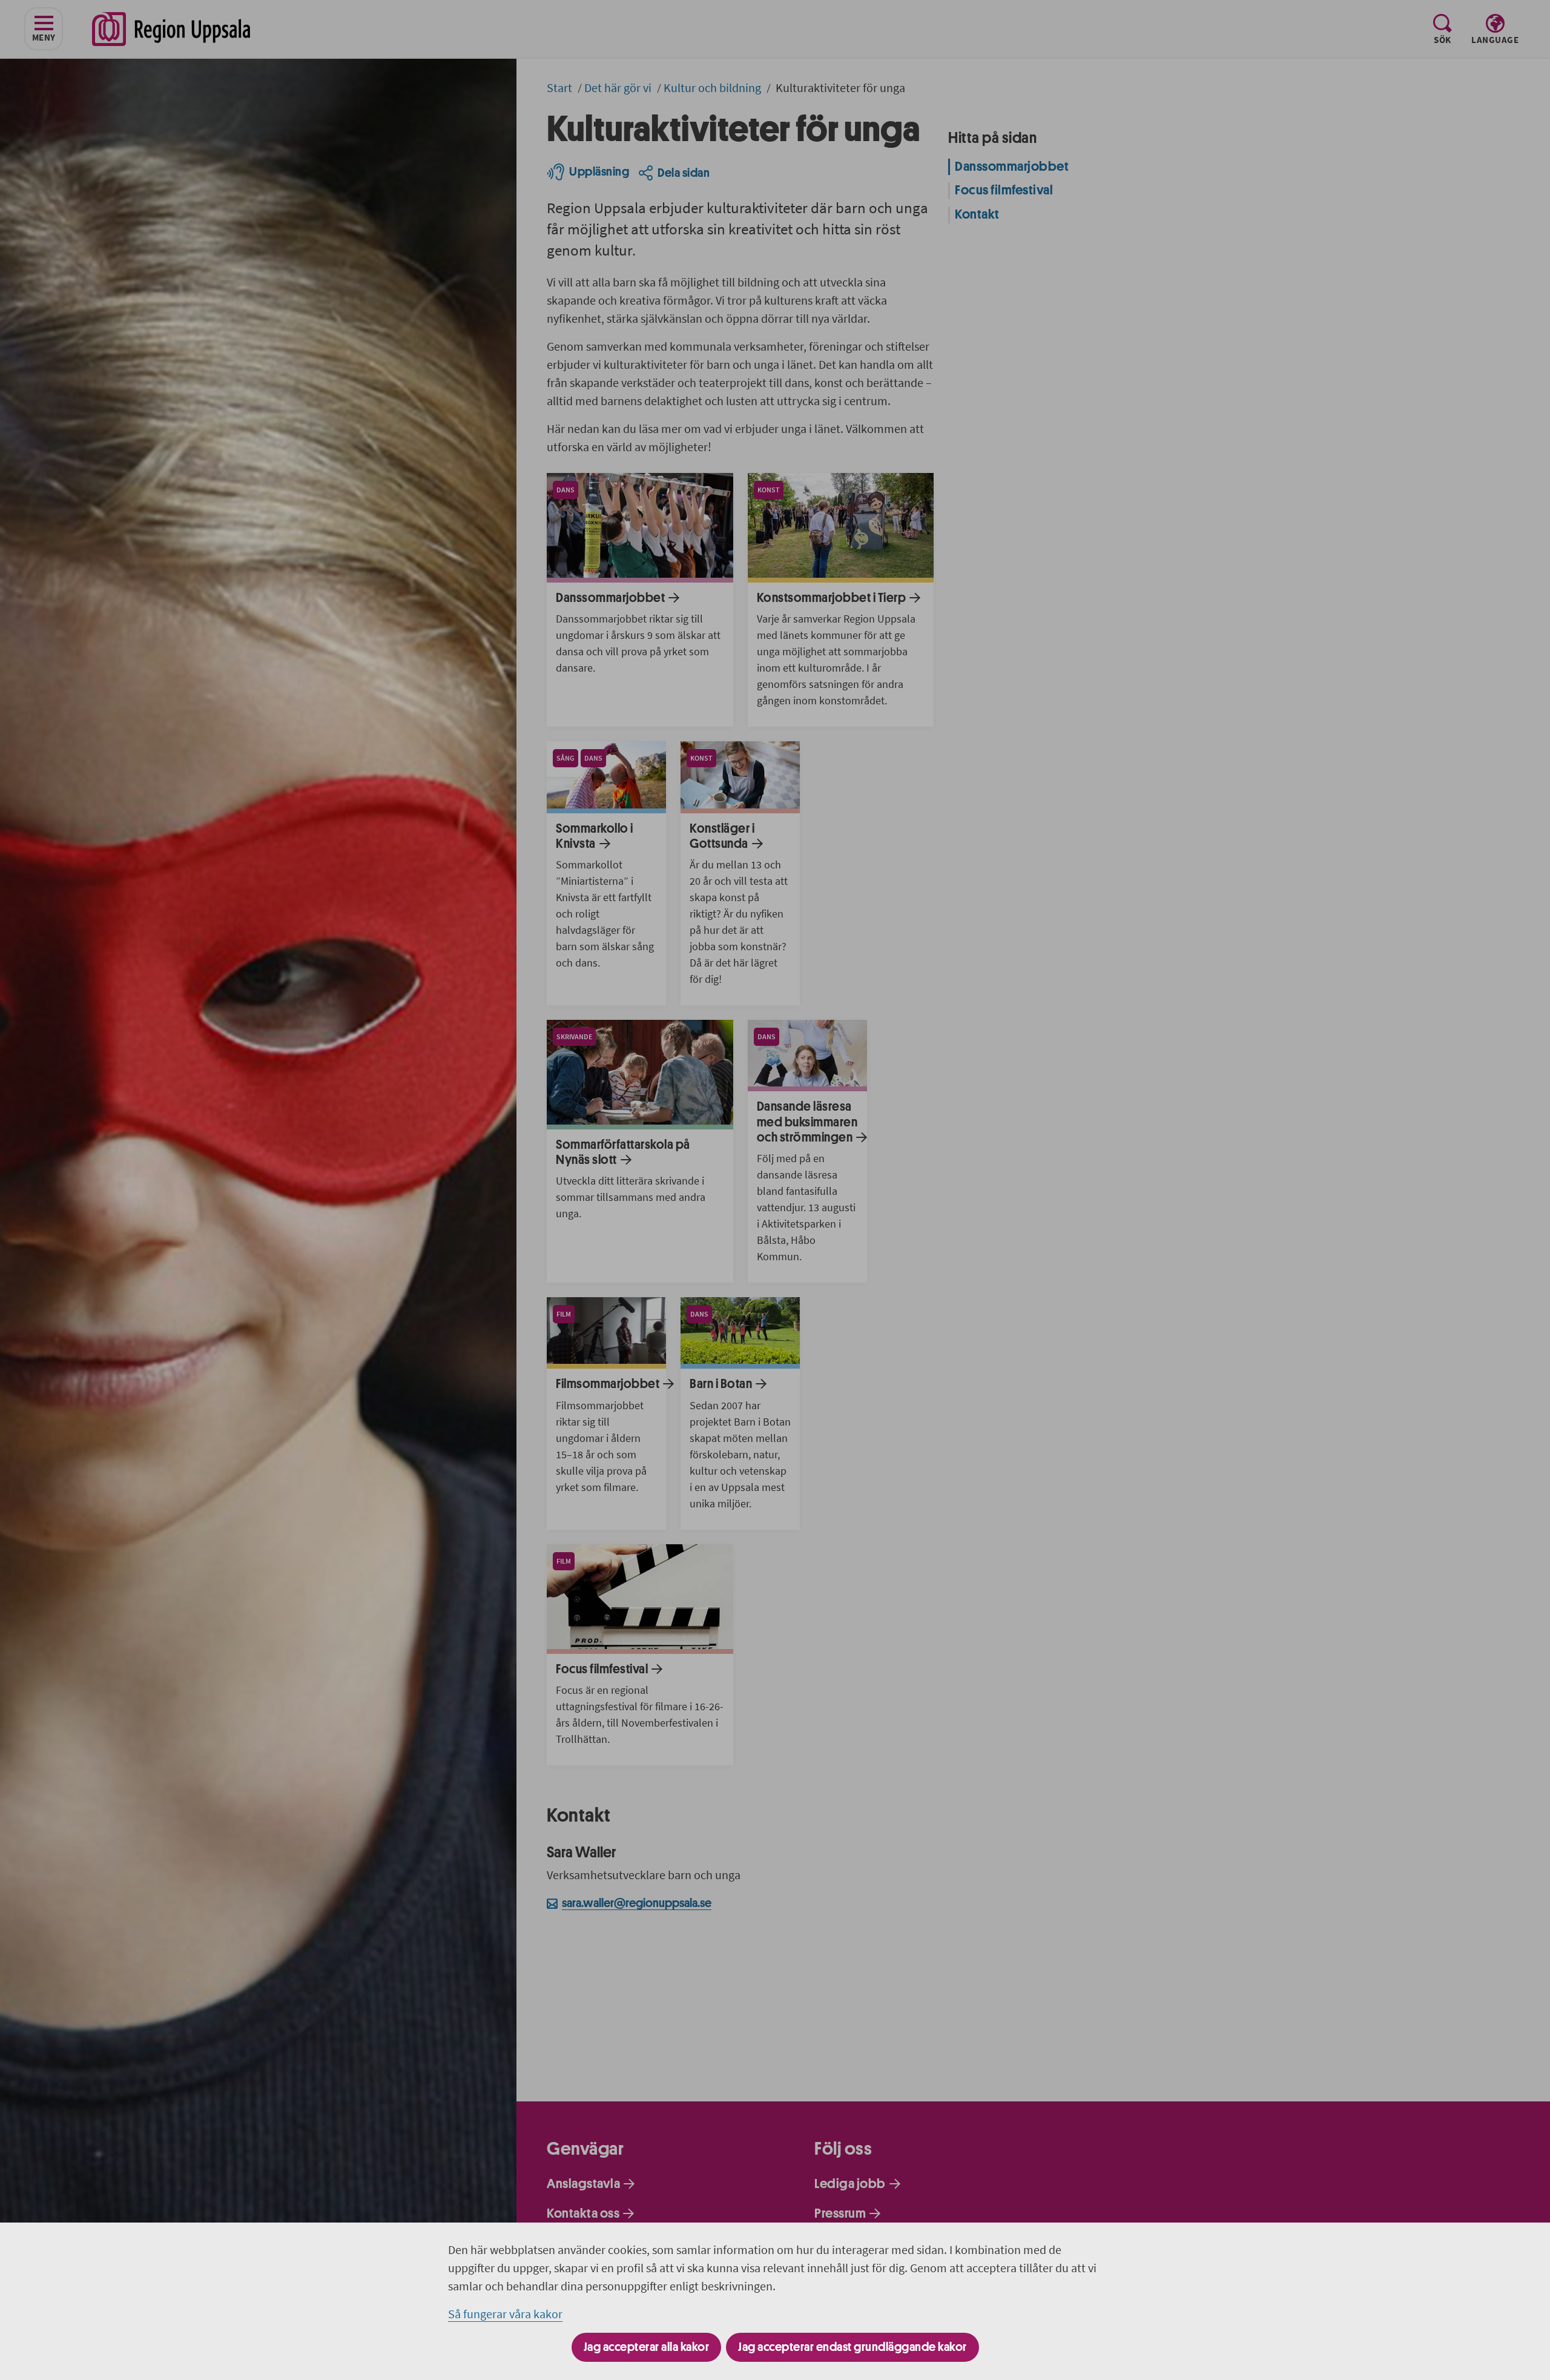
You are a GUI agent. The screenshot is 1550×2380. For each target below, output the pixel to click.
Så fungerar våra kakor (505, 2314)
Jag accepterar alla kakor (647, 2347)
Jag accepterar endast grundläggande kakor (852, 2347)
